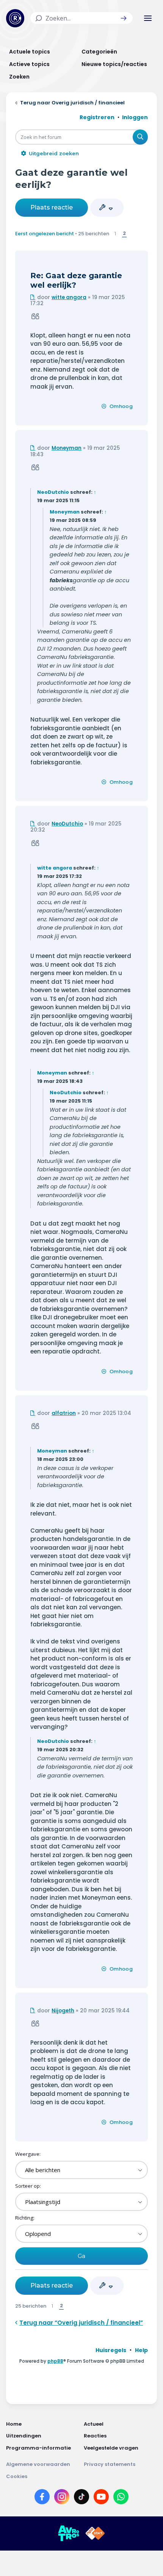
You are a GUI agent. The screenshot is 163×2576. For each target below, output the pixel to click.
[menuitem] (111, 2350)
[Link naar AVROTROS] (69, 2533)
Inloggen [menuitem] (135, 117)
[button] (124, 18)
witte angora (69, 297)
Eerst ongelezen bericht (45, 234)
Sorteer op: (28, 2186)
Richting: (25, 2218)
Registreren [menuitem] (97, 117)
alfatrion (64, 1413)
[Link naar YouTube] (101, 2498)
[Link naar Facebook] (42, 2498)
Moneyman (67, 448)
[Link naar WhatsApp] (121, 2498)
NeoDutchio (53, 492)
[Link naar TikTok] (81, 2498)
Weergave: (28, 2154)
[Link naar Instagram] (62, 2498)
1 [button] (115, 233)
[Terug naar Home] (15, 18)
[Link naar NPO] (95, 2533)
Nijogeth (63, 2011)
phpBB (55, 2361)
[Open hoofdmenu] (148, 18)
